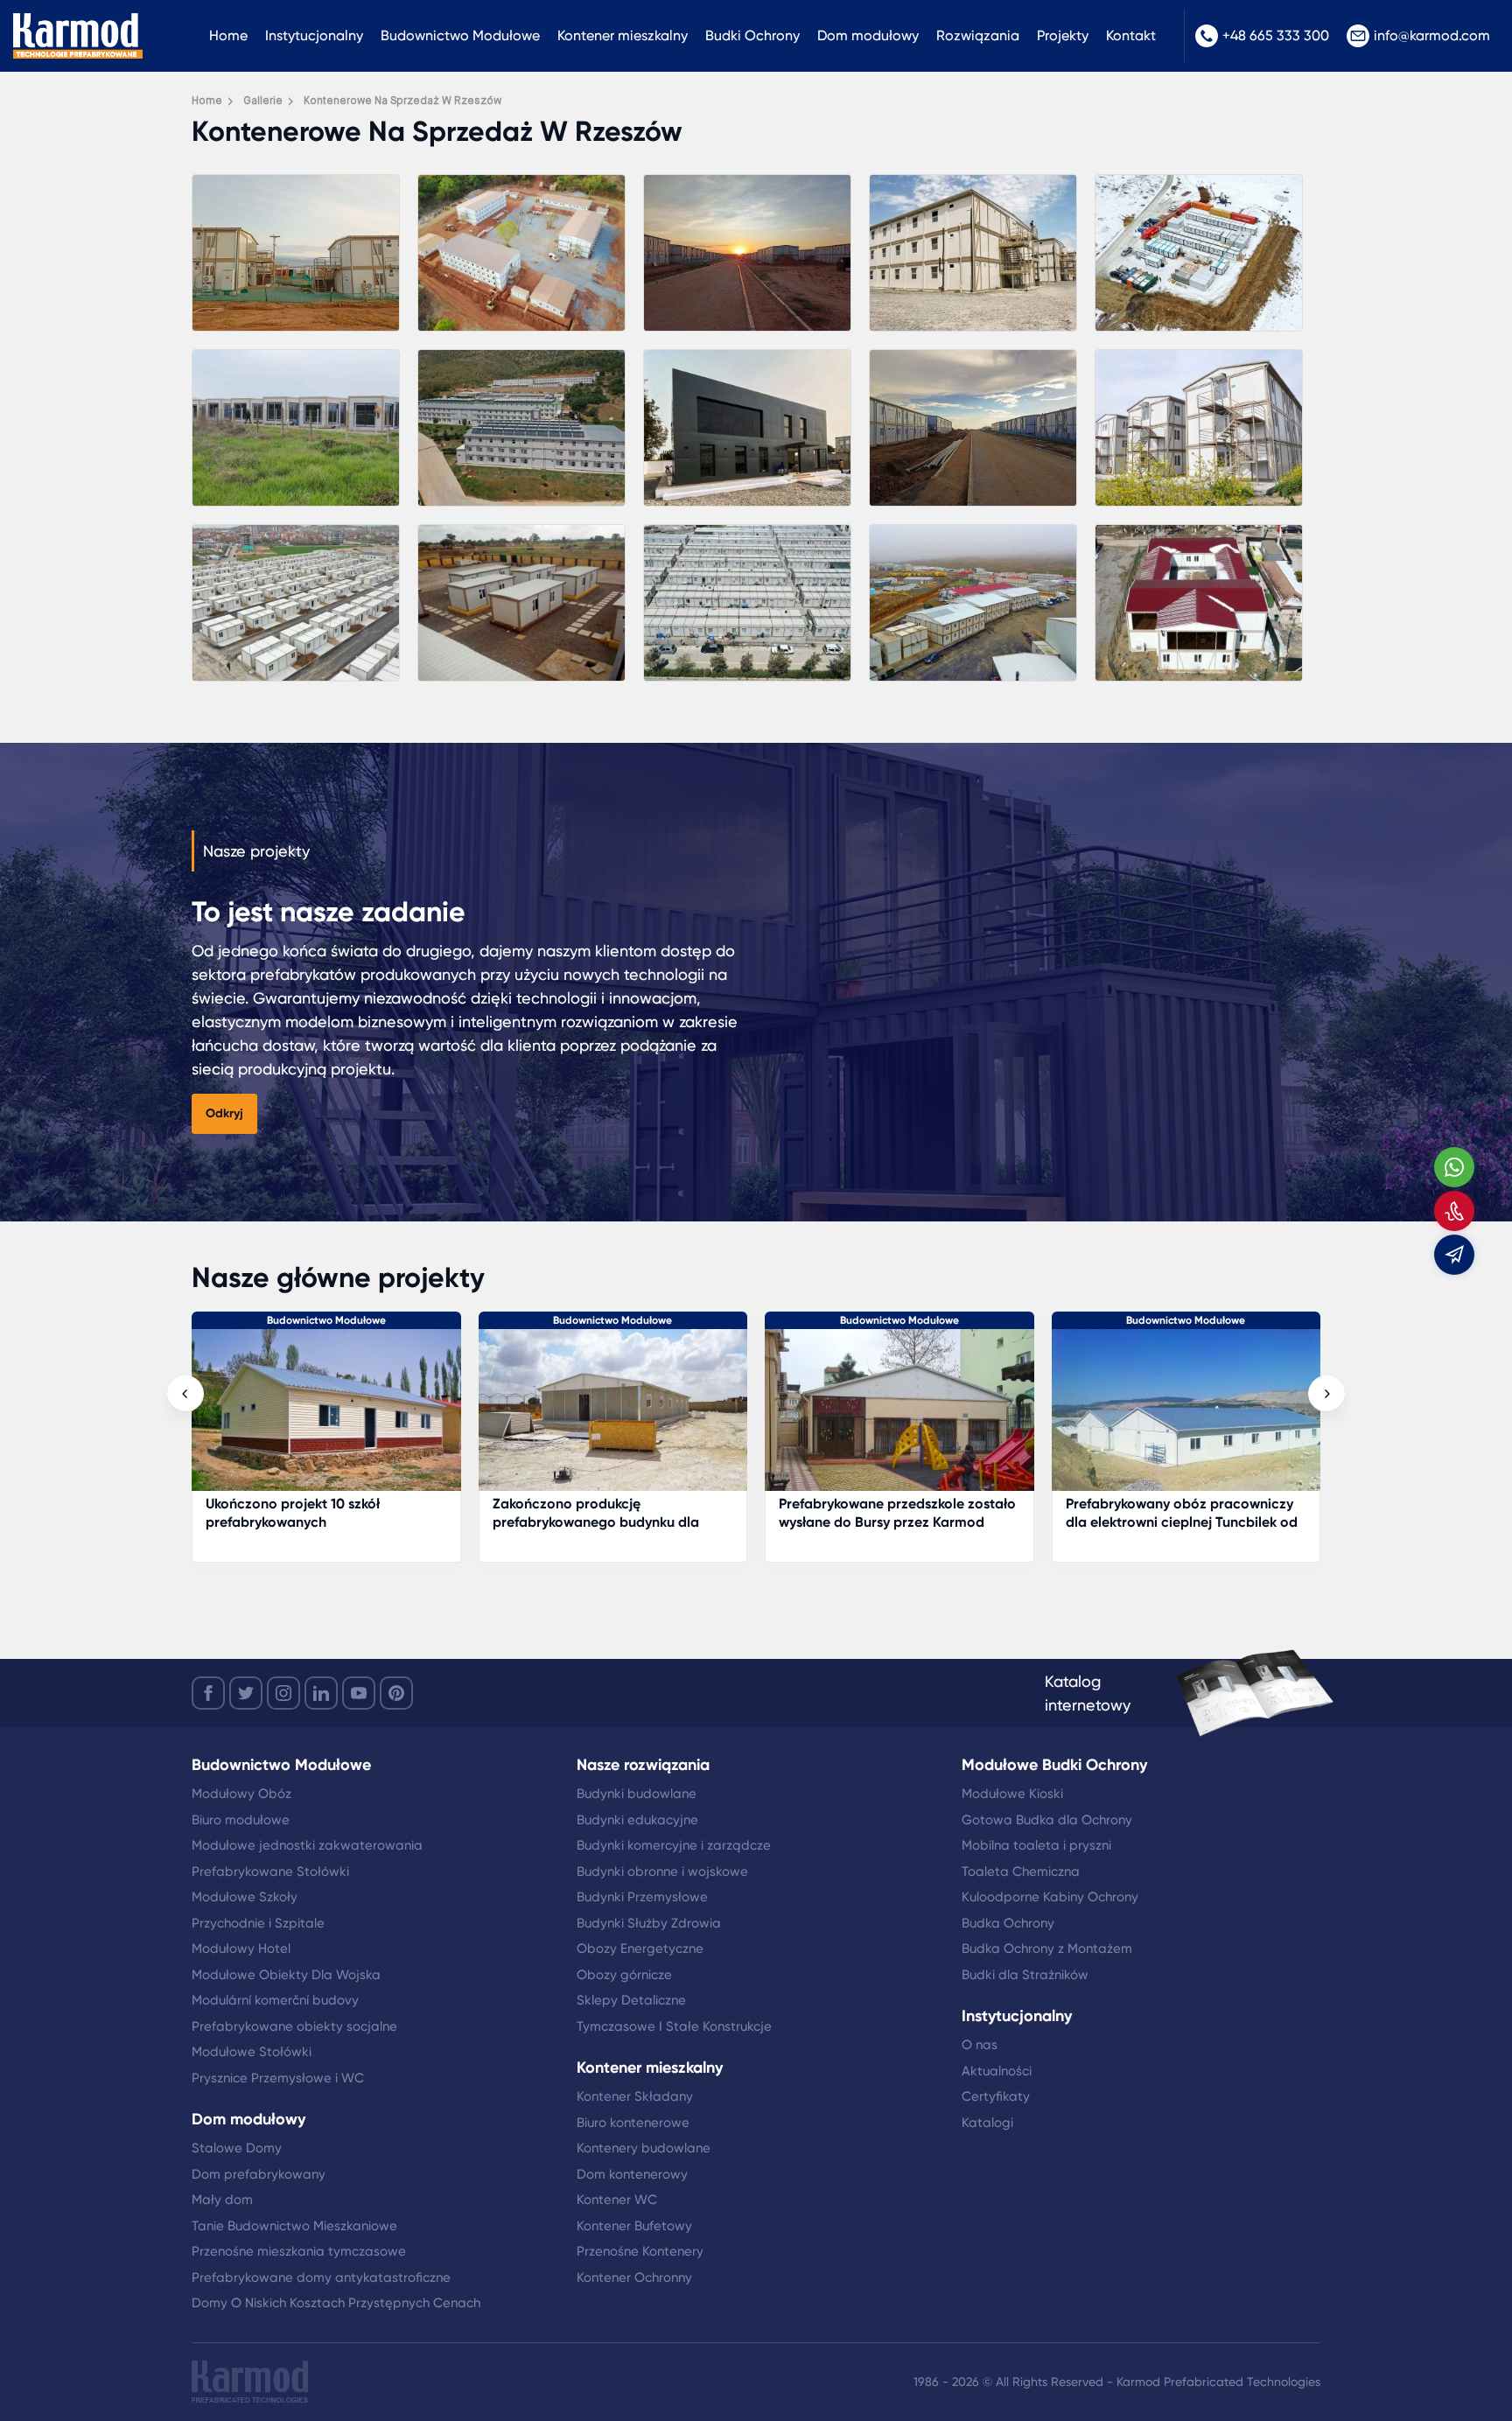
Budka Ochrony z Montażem (1047, 1949)
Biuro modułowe (241, 1820)
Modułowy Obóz (241, 1794)
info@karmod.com (1432, 35)
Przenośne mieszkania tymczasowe (299, 2251)
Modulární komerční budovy (275, 2000)
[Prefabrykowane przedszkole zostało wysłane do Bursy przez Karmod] (613, 1419)
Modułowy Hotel (241, 1949)
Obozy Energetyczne (640, 1949)
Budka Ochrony (1008, 1923)
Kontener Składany (635, 2096)
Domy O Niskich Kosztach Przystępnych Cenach (336, 2303)
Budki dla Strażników (1025, 1975)
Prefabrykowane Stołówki (270, 1872)
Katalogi (987, 2123)
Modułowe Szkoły (245, 1897)
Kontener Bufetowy (634, 2226)
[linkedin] (321, 1693)
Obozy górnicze (624, 1975)
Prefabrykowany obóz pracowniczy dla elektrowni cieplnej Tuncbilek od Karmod (896, 1522)
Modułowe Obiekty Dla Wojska (286, 1975)
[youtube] (359, 1693)
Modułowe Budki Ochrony (1054, 1765)
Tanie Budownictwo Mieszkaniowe (294, 2226)
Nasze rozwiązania (643, 1765)
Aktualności (997, 2071)
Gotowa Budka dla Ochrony (1047, 1820)
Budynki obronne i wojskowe (662, 1872)
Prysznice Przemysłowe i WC (278, 2078)
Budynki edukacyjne (637, 1820)
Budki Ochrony (752, 35)
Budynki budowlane (637, 1794)
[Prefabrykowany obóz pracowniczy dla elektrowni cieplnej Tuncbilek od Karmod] (900, 1419)
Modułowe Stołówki (252, 2052)
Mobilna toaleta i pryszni (1036, 1845)
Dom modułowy (868, 35)
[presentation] (185, 1394)
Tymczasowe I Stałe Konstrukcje (674, 2026)
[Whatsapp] (1454, 1167)
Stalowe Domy (237, 2148)
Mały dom (222, 2200)
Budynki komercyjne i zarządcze (674, 1845)
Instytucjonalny (314, 35)
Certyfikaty (996, 2096)
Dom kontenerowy (632, 2174)
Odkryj (224, 1113)
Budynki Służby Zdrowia (649, 1923)
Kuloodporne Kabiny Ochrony (1050, 1897)
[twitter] (246, 1693)
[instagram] (283, 1693)
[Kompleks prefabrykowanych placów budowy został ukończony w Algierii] (1186, 1419)
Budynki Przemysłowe (642, 1897)
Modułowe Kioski (1012, 1794)
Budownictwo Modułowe (460, 35)
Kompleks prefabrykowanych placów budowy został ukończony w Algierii (1184, 1513)
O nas (980, 2045)
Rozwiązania (978, 35)
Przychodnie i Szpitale (258, 1923)
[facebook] (208, 1693)
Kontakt (1131, 35)
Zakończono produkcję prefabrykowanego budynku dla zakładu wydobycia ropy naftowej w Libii (323, 1531)
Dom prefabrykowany (259, 2174)
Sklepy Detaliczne (631, 2000)
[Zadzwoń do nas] (1454, 1211)
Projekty (1063, 35)
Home (228, 35)
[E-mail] (1454, 1255)
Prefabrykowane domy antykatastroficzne (321, 2278)
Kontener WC (617, 2200)
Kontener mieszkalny (623, 35)
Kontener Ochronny (634, 2278)
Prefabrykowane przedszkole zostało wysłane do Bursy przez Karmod (611, 1513)
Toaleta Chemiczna (1021, 1872)
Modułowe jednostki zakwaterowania (307, 1845)
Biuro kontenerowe (633, 2123)
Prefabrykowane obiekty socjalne (294, 2026)
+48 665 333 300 (1276, 35)
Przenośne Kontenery (640, 2251)
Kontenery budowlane (644, 2148)
